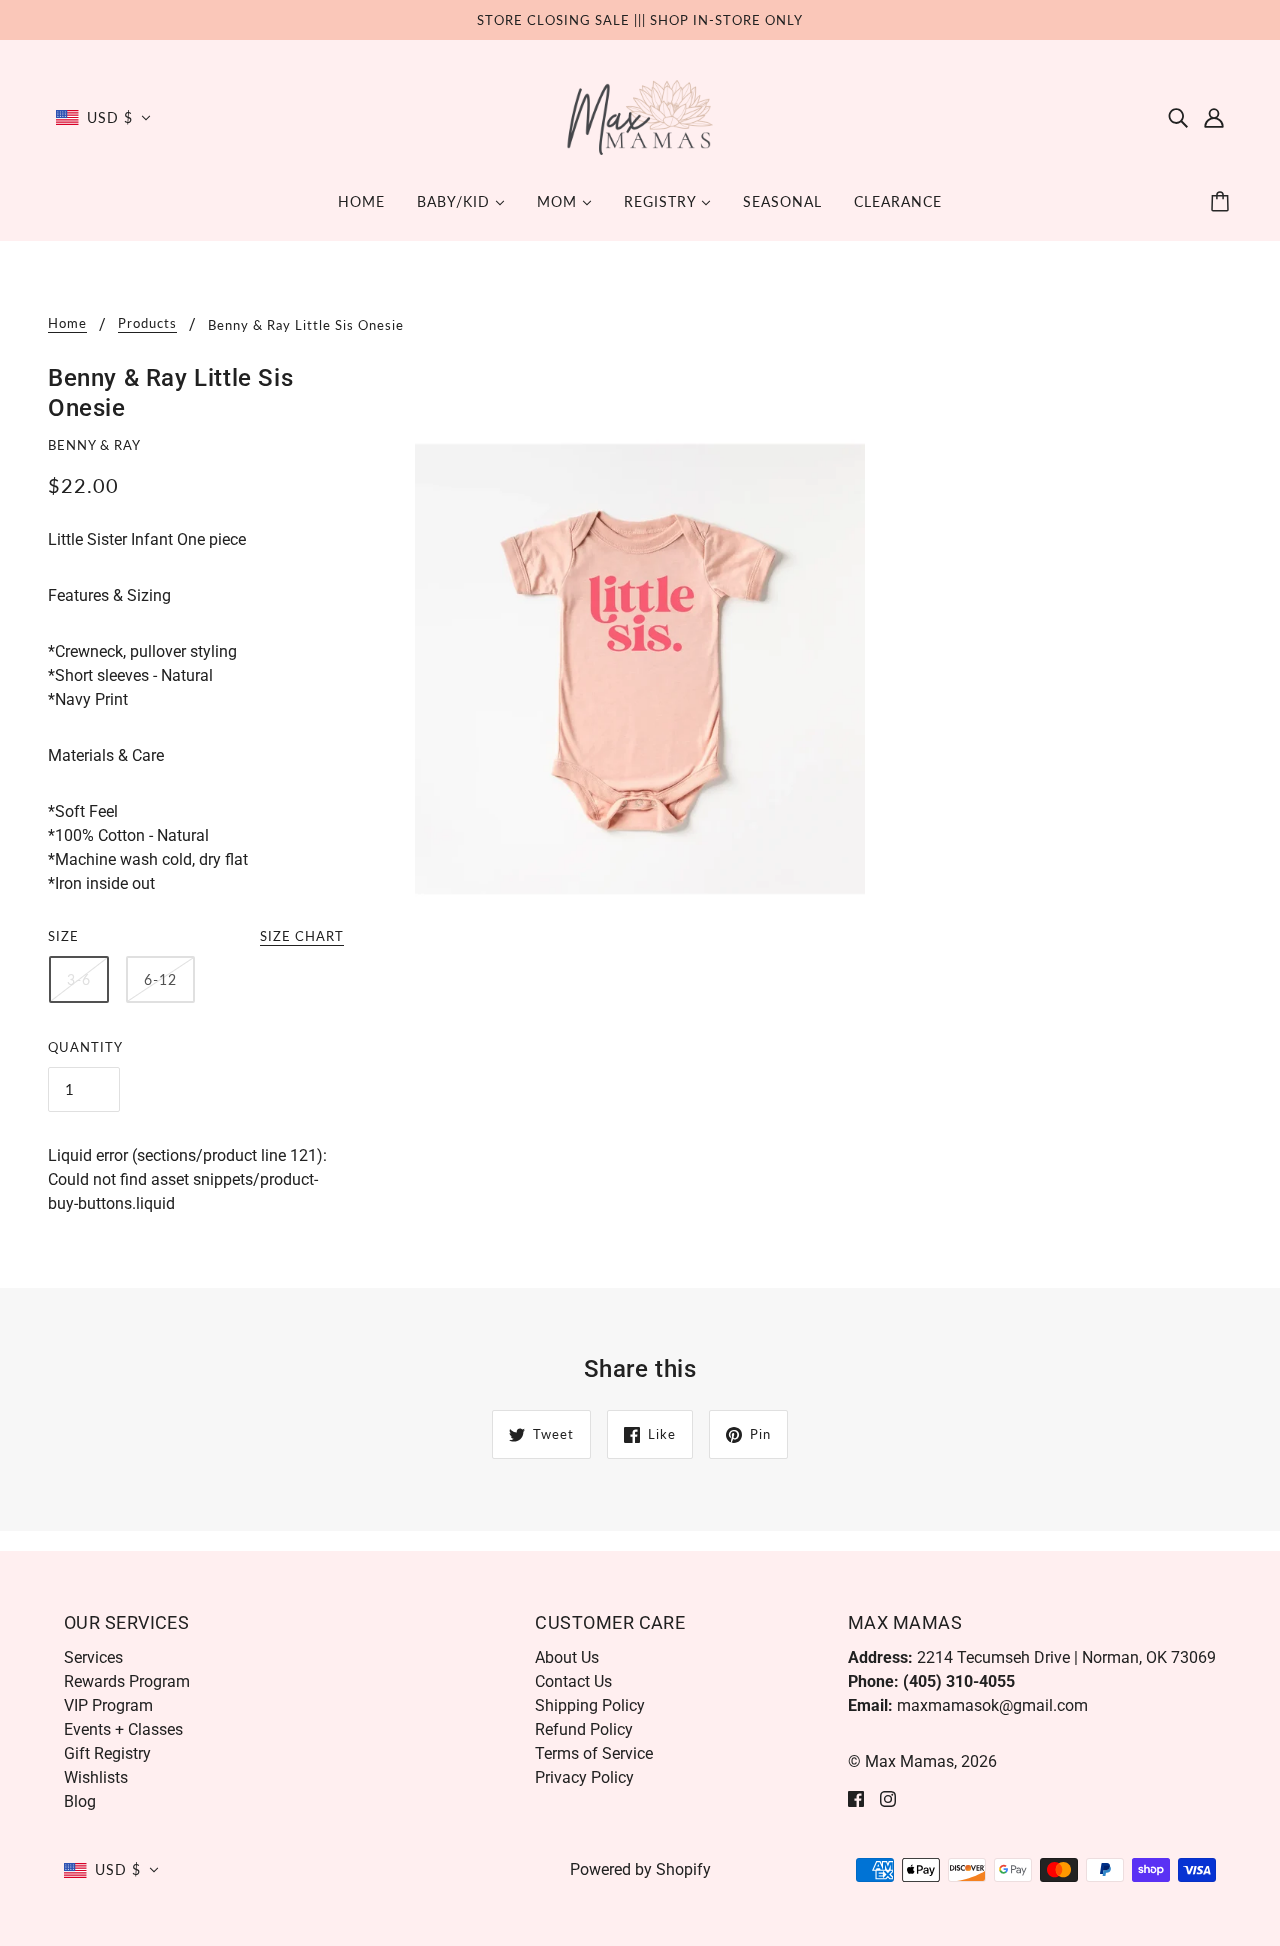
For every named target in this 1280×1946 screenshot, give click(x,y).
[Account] (1214, 118)
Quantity (85, 1047)
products (147, 324)
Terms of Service (594, 1753)
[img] (1178, 118)
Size (63, 936)
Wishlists (96, 1777)
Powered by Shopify (640, 1869)
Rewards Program (127, 1681)
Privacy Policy (584, 1777)
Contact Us (573, 1681)
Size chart (302, 937)
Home (67, 324)
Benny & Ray (94, 445)
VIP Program (108, 1705)
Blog (80, 1801)
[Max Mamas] (640, 116)
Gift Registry (107, 1753)
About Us (567, 1657)
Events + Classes (123, 1729)
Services (93, 1657)
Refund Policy (584, 1729)
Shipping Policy (590, 1705)
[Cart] (1223, 202)
